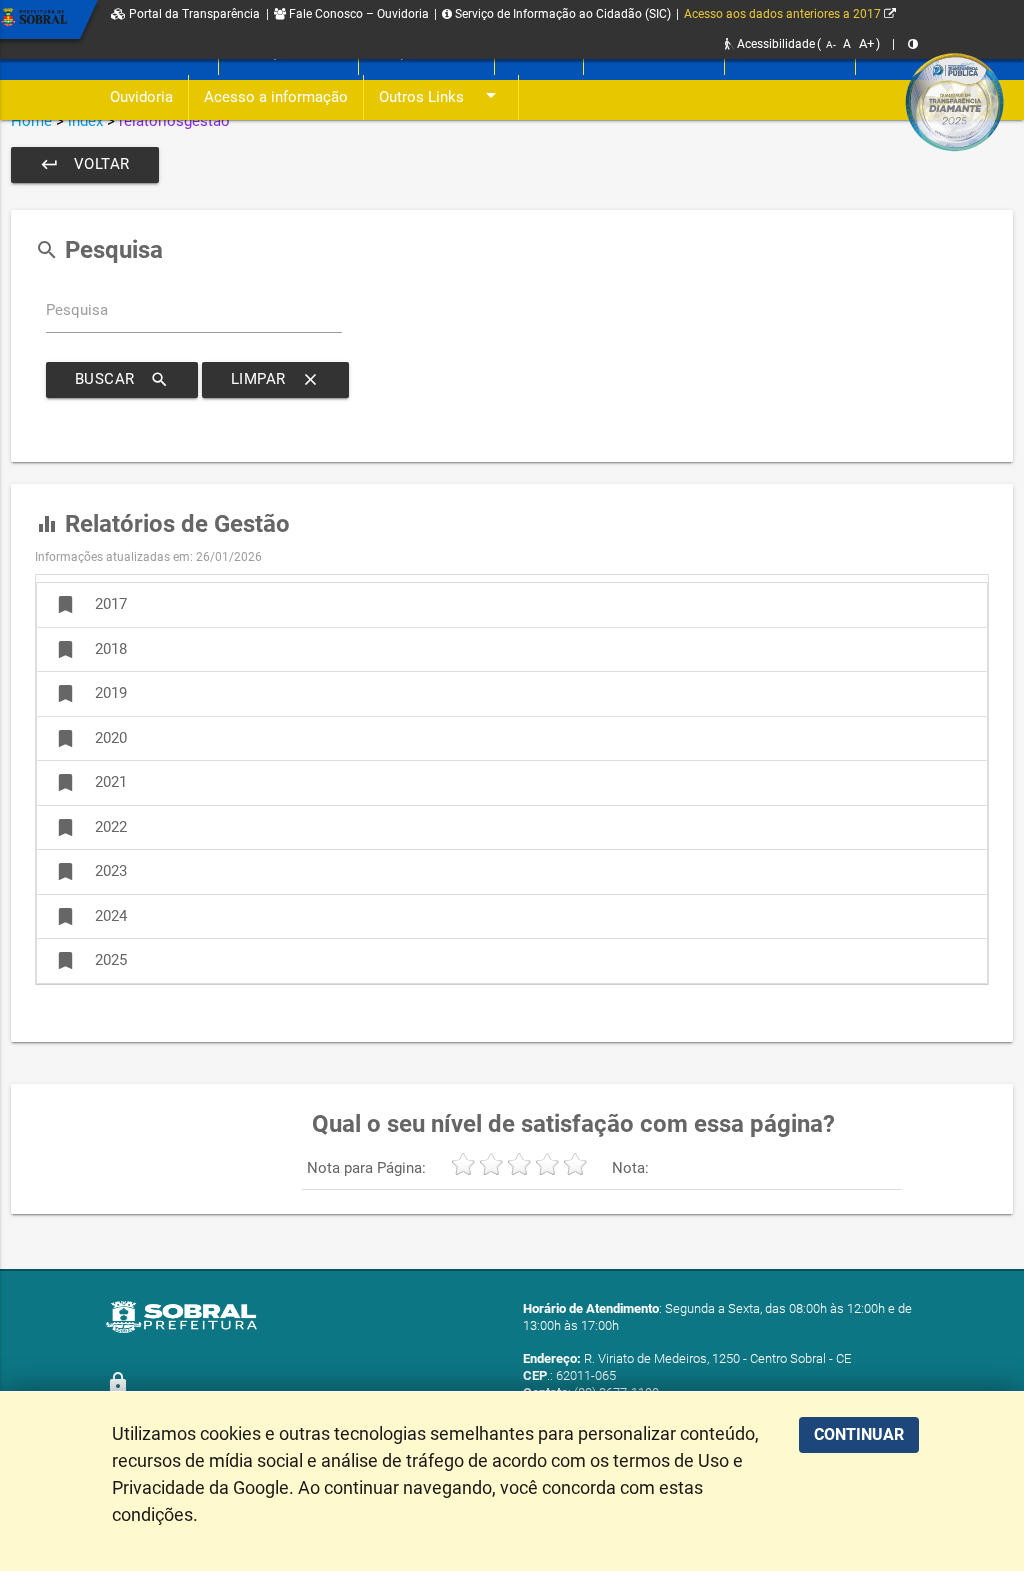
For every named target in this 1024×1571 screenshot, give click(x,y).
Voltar (85, 164)
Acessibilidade (774, 44)
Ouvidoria (141, 97)
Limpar (275, 379)
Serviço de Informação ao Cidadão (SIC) (561, 14)
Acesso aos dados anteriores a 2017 (784, 14)
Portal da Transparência (193, 14)
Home (31, 121)
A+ (866, 43)
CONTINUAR (859, 1434)
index (85, 121)
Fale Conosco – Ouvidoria (357, 14)
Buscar (122, 379)
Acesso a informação (276, 97)
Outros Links (441, 95)
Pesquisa (77, 310)
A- (831, 44)
